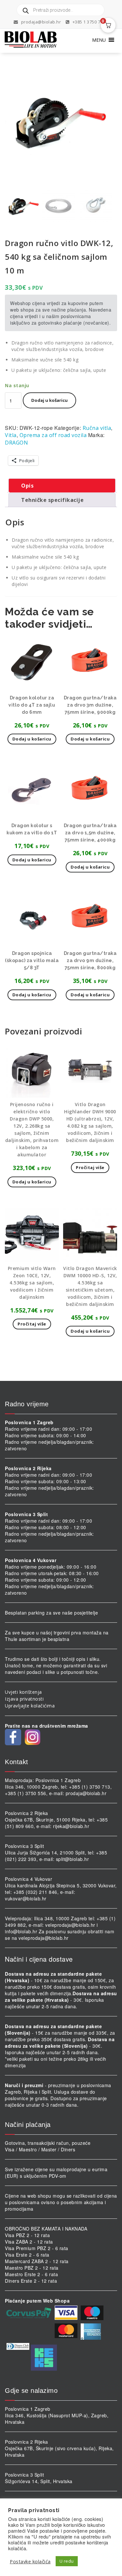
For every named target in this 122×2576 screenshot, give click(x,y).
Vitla (11, 435)
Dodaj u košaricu (49, 400)
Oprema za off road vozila (53, 435)
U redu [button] (67, 2561)
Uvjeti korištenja (23, 1692)
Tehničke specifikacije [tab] (52, 500)
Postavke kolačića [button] (30, 2561)
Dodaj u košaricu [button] (32, 739)
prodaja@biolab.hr (41, 22)
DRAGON (16, 443)
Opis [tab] (27, 486)
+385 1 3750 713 (88, 22)
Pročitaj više (90, 1167)
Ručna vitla (97, 428)
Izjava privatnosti (24, 1699)
